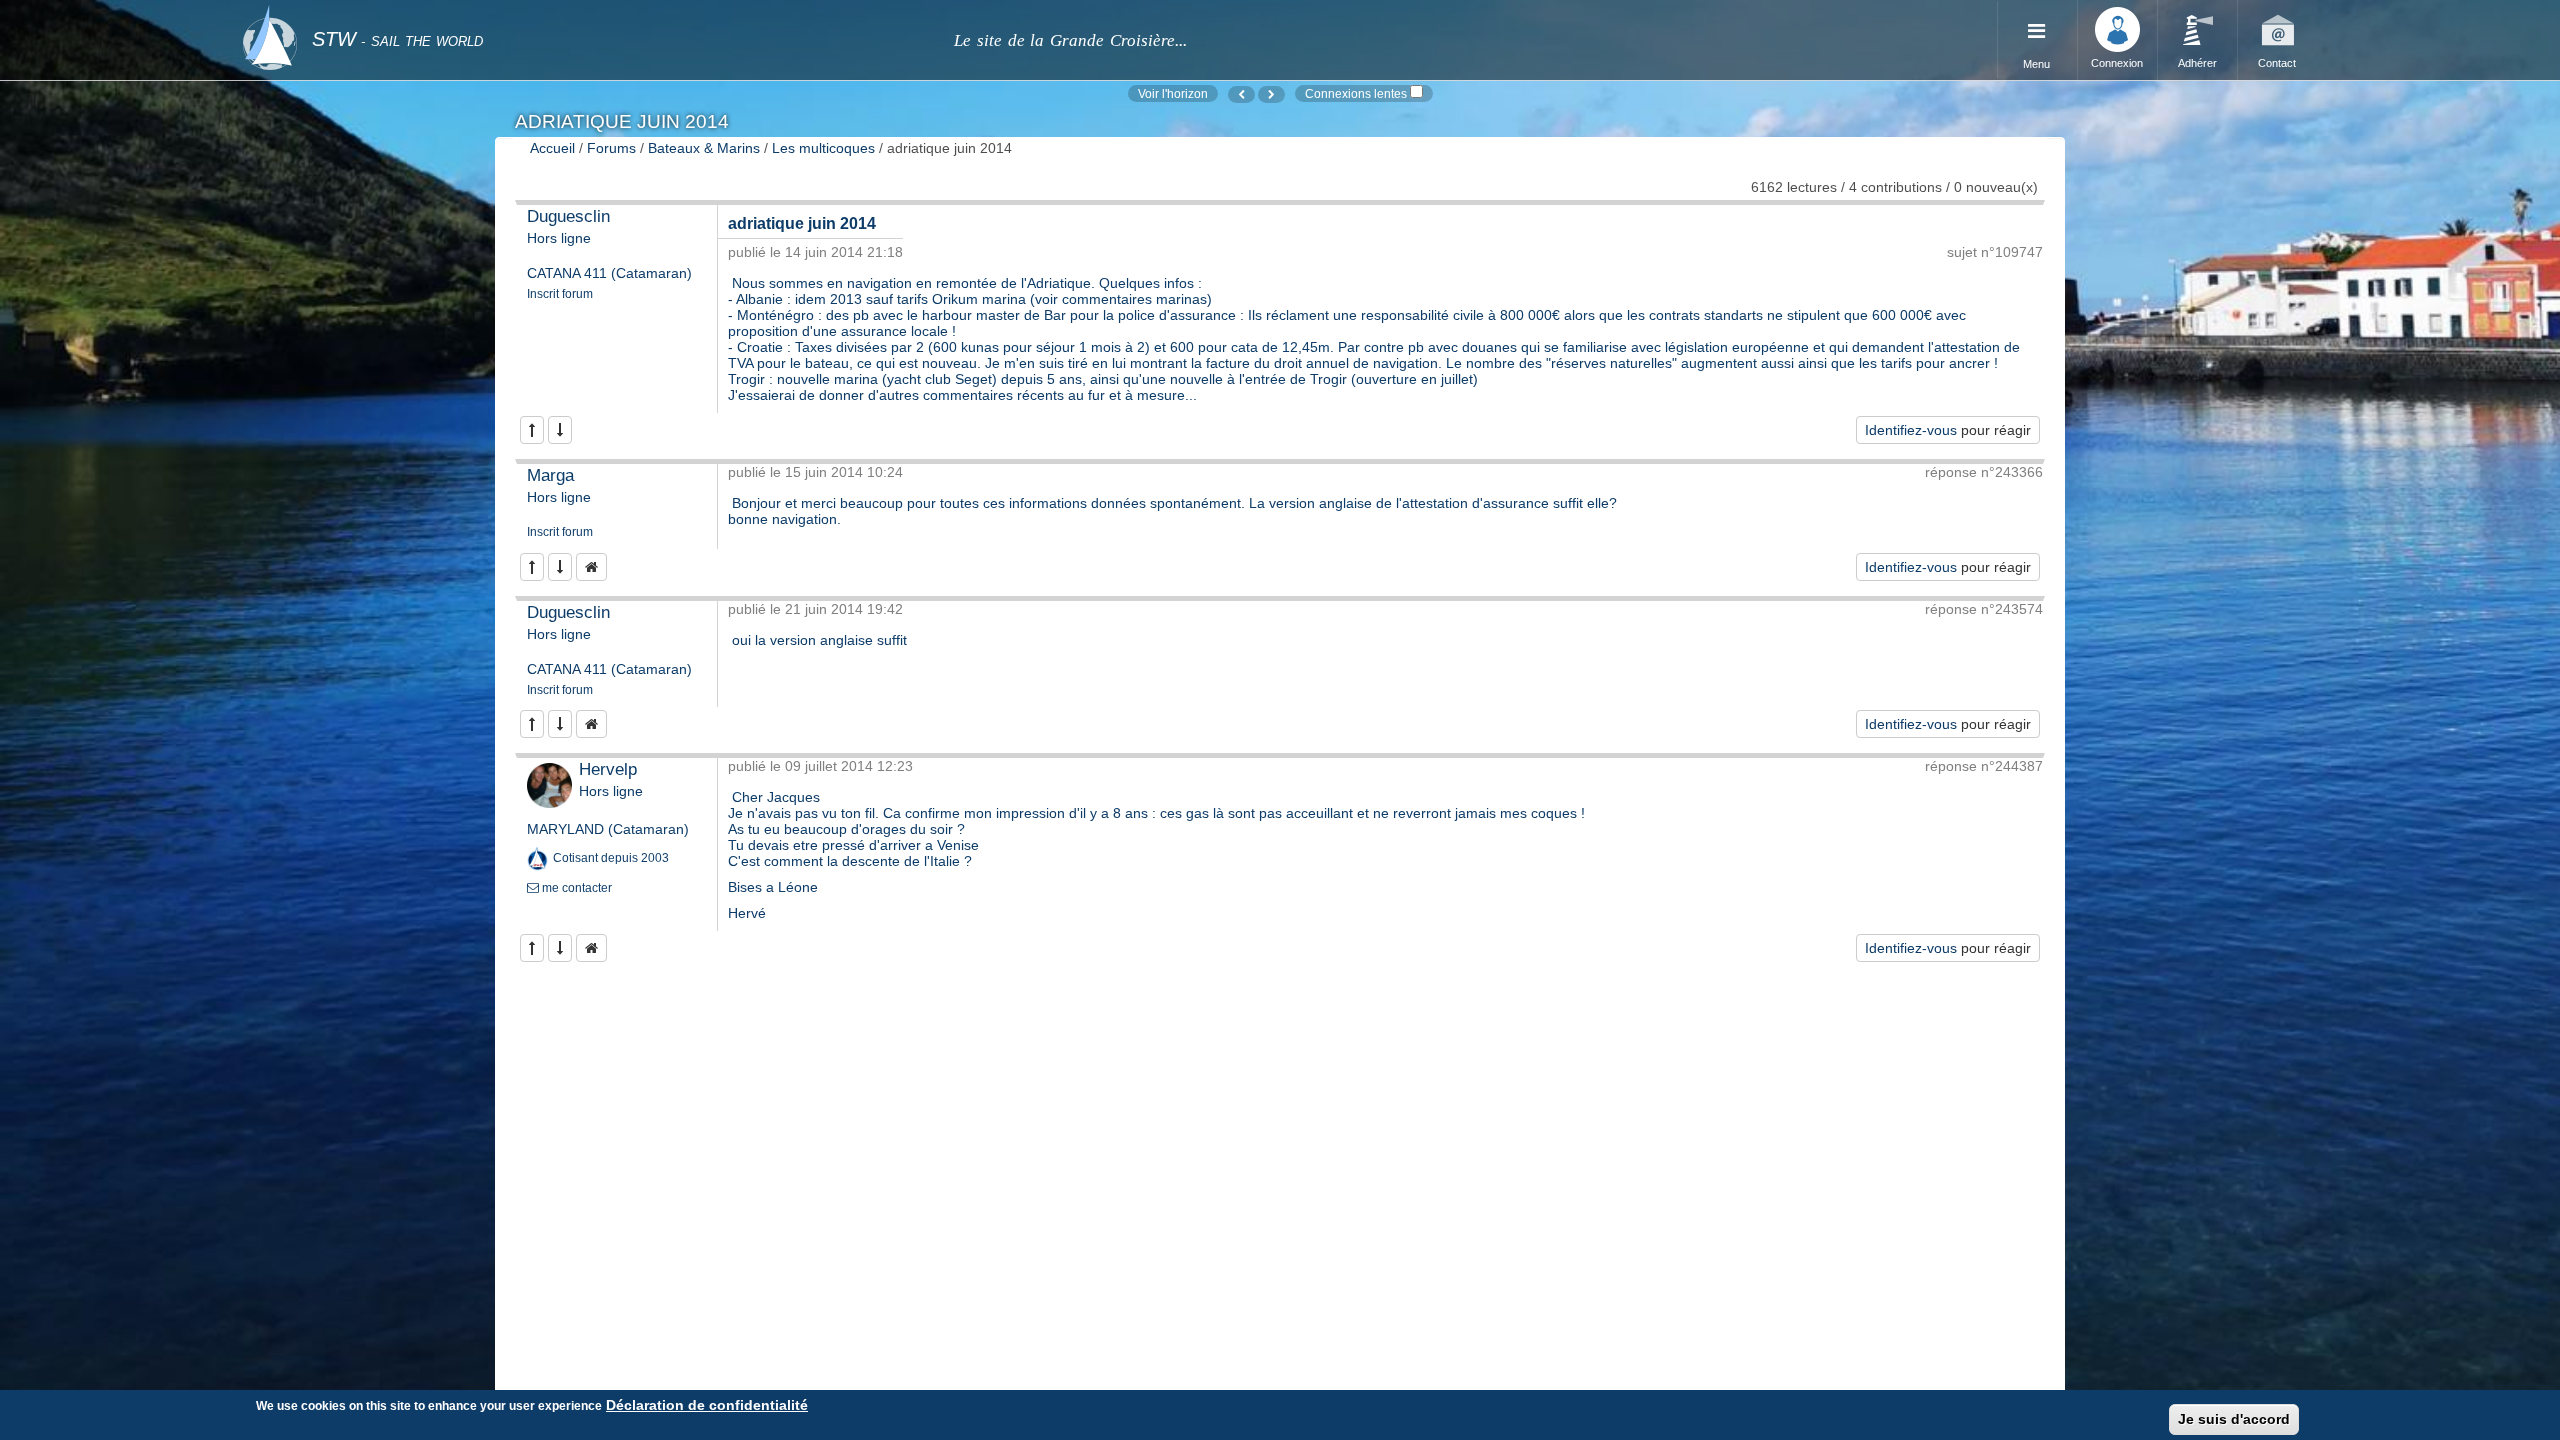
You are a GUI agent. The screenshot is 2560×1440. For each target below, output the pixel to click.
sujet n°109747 (1995, 252)
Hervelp (608, 769)
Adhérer (2197, 63)
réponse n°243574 (1984, 609)
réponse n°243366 (1984, 472)
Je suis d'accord (2234, 1419)
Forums (611, 148)
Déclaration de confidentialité (707, 1405)
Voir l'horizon (1173, 93)
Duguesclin (568, 216)
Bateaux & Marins (704, 148)
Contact (2277, 63)
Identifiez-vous (1911, 430)
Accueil (552, 148)
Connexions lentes (1356, 93)
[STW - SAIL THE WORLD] (586, 12)
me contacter (575, 888)
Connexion (2117, 63)
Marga (550, 475)
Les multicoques (823, 148)
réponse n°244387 (1984, 766)
